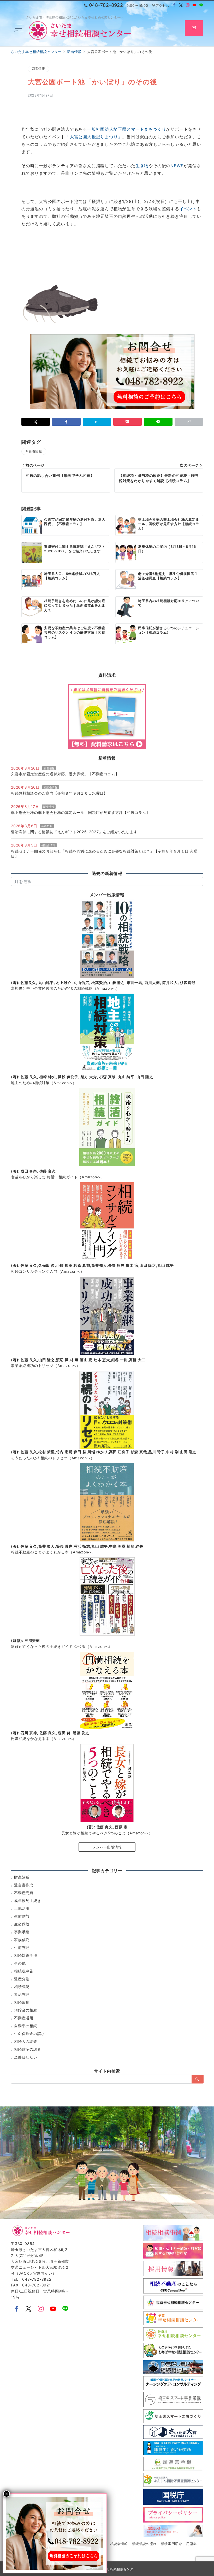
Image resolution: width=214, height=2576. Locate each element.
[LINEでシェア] (158, 422)
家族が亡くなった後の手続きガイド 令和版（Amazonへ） (62, 1646)
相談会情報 (51, 787)
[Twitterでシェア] (36, 422)
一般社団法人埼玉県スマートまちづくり (127, 129)
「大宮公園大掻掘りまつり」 (94, 137)
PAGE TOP (204, 2494)
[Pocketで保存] (127, 422)
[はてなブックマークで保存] (97, 422)
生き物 (142, 166)
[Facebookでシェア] (66, 422)
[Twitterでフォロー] (181, 5)
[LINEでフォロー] (201, 5)
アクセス (162, 6)
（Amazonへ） (65, 988)
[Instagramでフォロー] (188, 5)
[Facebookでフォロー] (174, 5)
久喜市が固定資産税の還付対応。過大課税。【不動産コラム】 (65, 774)
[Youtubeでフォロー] (194, 5)
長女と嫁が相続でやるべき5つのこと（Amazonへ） (107, 1833)
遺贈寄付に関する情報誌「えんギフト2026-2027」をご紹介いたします (74, 832)
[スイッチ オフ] (194, 28)
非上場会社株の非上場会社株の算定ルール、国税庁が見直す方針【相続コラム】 (81, 812)
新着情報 (38, 69)
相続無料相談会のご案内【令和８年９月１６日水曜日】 (59, 793)
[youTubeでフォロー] (53, 2309)
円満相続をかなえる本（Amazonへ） (44, 1739)
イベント (188, 209)
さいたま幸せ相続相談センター (113, 2569)
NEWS (177, 166)
